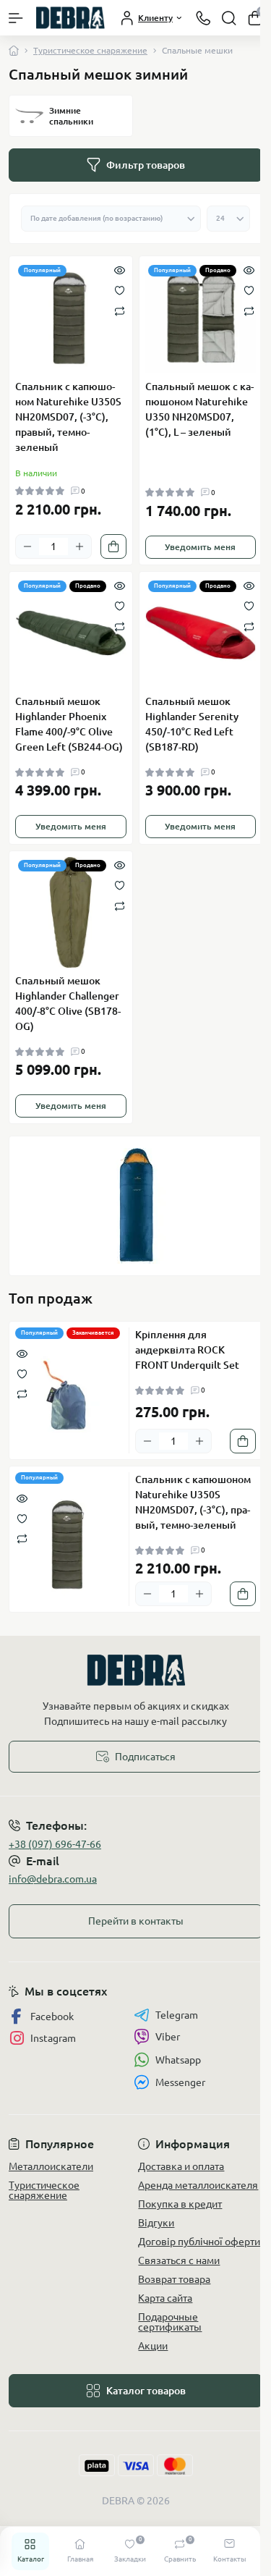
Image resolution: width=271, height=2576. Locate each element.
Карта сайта (165, 2298)
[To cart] (113, 546)
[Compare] (120, 310)
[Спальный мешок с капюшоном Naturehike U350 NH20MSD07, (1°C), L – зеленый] (201, 318)
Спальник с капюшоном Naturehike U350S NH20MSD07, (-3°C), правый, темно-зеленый (68, 417)
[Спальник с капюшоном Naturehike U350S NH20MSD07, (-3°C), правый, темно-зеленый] (71, 318)
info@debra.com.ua (53, 1879)
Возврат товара (174, 2279)
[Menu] (16, 18)
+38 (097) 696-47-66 (55, 1844)
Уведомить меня (200, 547)
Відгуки (156, 2223)
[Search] (229, 18)
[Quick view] (120, 269)
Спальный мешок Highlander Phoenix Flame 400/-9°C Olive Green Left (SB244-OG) (69, 724)
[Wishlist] (120, 290)
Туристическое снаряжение (90, 50)
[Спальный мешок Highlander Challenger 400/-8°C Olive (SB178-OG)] (71, 913)
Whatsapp (178, 2060)
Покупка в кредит (180, 2204)
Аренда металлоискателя (198, 2185)
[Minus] (27, 546)
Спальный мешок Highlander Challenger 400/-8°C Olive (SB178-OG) (68, 1004)
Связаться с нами (179, 2260)
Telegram (177, 2015)
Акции (153, 2346)
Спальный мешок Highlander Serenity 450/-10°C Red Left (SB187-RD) (192, 724)
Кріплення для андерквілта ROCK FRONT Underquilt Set (187, 1350)
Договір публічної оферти (199, 2242)
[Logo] (70, 18)
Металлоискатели (51, 2166)
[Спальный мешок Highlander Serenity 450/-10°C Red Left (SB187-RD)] (201, 633)
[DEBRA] (135, 1670)
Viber (168, 2037)
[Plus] (79, 546)
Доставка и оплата (181, 2166)
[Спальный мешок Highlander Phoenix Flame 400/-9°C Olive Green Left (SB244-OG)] (71, 633)
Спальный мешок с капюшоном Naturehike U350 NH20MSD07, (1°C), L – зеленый (199, 409)
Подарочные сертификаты (170, 2322)
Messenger (180, 2082)
